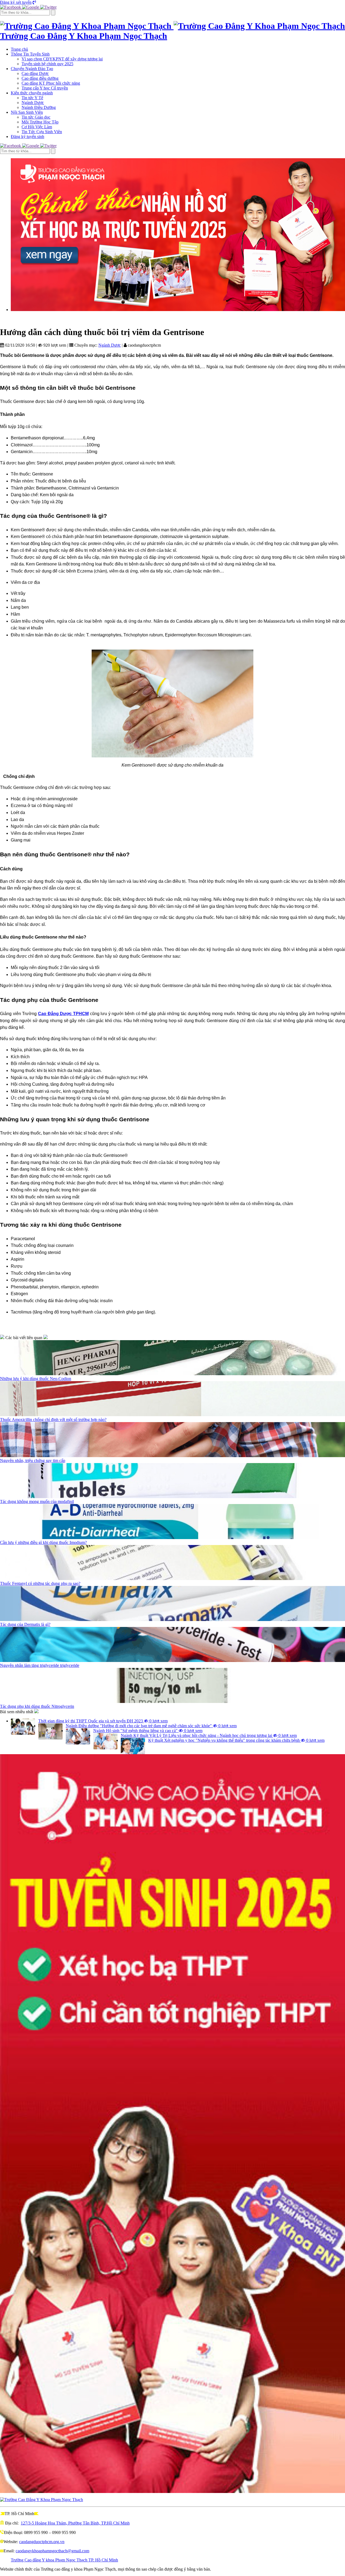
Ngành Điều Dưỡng (39, 107)
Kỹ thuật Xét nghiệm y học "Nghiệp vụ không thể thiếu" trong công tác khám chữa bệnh (236, 1740)
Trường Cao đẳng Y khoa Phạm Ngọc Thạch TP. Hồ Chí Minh (64, 2560)
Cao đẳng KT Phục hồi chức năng (51, 83)
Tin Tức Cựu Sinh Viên (42, 132)
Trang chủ (19, 49)
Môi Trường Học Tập (40, 122)
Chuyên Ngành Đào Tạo (32, 69)
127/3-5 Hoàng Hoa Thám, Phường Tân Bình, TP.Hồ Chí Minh (75, 2523)
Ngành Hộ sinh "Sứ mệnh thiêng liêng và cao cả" (148, 1731)
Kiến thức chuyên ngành (32, 93)
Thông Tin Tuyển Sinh (30, 54)
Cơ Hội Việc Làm (37, 127)
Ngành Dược (33, 103)
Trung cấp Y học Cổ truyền (45, 88)
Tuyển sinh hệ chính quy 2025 (47, 64)
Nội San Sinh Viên (27, 112)
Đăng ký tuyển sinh (27, 137)
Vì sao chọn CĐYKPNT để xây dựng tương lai (62, 59)
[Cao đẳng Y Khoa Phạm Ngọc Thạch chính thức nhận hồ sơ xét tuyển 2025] (178, 235)
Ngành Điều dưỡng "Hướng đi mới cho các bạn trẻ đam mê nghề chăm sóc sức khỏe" (151, 1726)
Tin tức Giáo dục (36, 117)
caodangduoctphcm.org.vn (42, 2542)
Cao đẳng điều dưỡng (40, 78)
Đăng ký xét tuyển (16, 2)
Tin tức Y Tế (32, 98)
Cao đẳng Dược (35, 73)
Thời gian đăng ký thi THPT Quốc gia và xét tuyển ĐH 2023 (103, 1721)
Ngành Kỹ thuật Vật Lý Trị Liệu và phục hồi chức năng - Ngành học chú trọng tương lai (209, 1735)
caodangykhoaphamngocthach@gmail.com (52, 2551)
